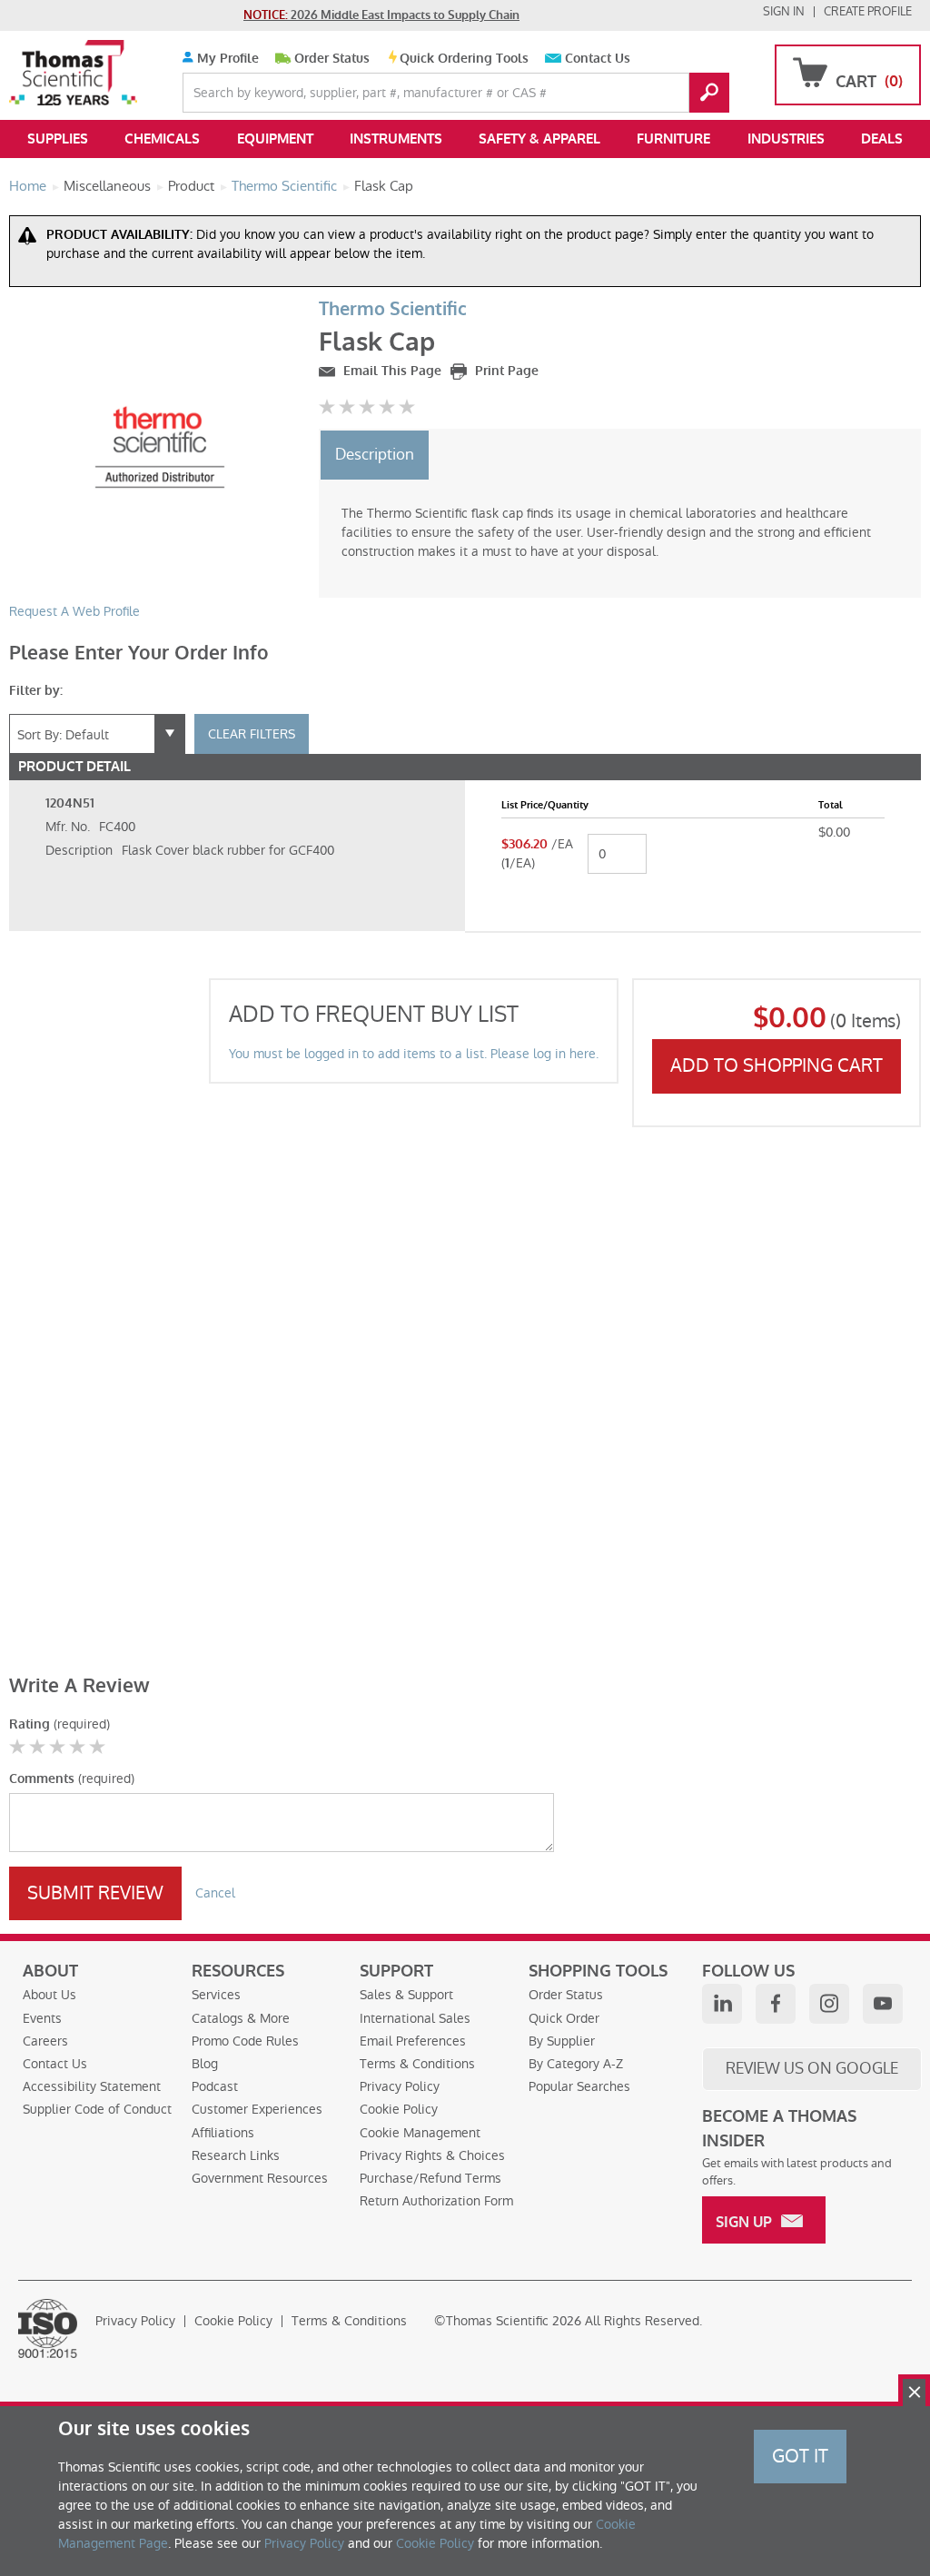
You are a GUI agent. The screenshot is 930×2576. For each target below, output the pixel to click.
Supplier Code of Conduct (97, 2109)
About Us (49, 1995)
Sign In (784, 11)
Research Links (236, 2155)
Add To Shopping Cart (777, 1065)
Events (42, 2018)
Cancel (215, 1893)
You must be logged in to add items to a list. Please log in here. (414, 1054)
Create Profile (868, 11)
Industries (786, 139)
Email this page (391, 371)
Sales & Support (406, 1995)
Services (216, 1995)
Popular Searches (579, 2086)
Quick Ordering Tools (464, 59)
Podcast (215, 2086)
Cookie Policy (399, 2109)
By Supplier (562, 2041)
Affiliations (223, 2133)
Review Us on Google (812, 2068)
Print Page (505, 371)
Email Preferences (413, 2041)
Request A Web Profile (74, 611)
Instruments (396, 139)
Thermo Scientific (393, 309)
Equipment (275, 139)
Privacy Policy (400, 2086)
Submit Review (95, 1893)
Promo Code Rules (245, 2041)
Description (375, 454)
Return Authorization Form (436, 2201)
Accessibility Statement (92, 2086)
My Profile (226, 59)
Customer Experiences (257, 2109)
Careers (45, 2041)
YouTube (883, 2004)
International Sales (415, 2018)
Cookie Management (420, 2133)
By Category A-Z (576, 2064)
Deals (882, 139)
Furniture (673, 139)
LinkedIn (722, 2004)
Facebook (776, 2004)
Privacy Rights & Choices (432, 2155)
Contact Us (598, 59)
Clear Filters (252, 734)
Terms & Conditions (417, 2064)
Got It (800, 2456)
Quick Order (564, 2018)
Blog (205, 2064)
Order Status (332, 59)
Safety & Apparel (539, 139)
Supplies (58, 139)
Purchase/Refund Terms (430, 2178)
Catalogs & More (241, 2018)
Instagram (829, 2004)
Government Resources (260, 2178)
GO (709, 93)
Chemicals (162, 139)
